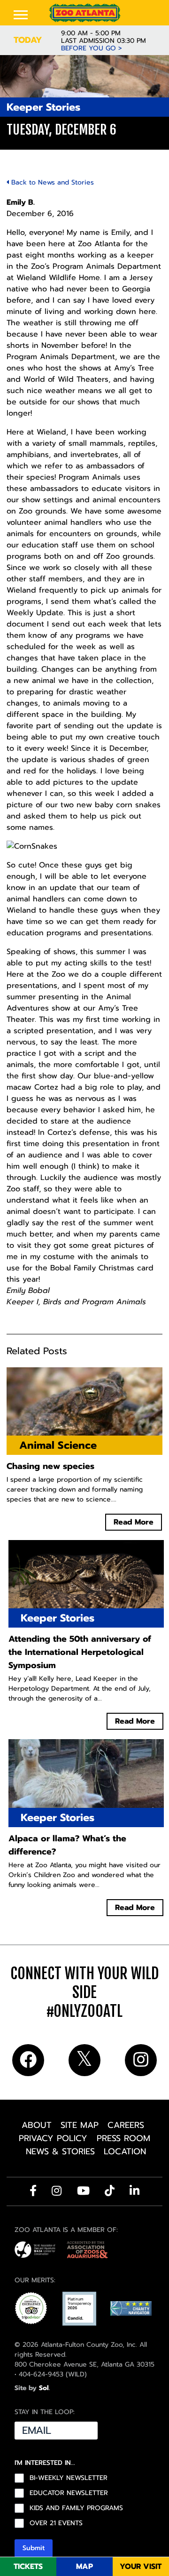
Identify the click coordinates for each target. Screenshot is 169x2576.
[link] (84, 13)
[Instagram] (57, 2191)
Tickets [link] (28, 2567)
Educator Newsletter (69, 2493)
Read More (134, 1522)
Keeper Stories (43, 107)
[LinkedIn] (134, 2191)
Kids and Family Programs (76, 2508)
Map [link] (84, 2567)
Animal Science (58, 1445)
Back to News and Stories (51, 182)
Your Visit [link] (141, 2567)
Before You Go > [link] (92, 48)
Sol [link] (44, 2388)
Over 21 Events (56, 2523)
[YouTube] (83, 2191)
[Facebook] (33, 2191)
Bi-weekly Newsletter (69, 2478)
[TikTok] (110, 2191)
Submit (34, 2548)
